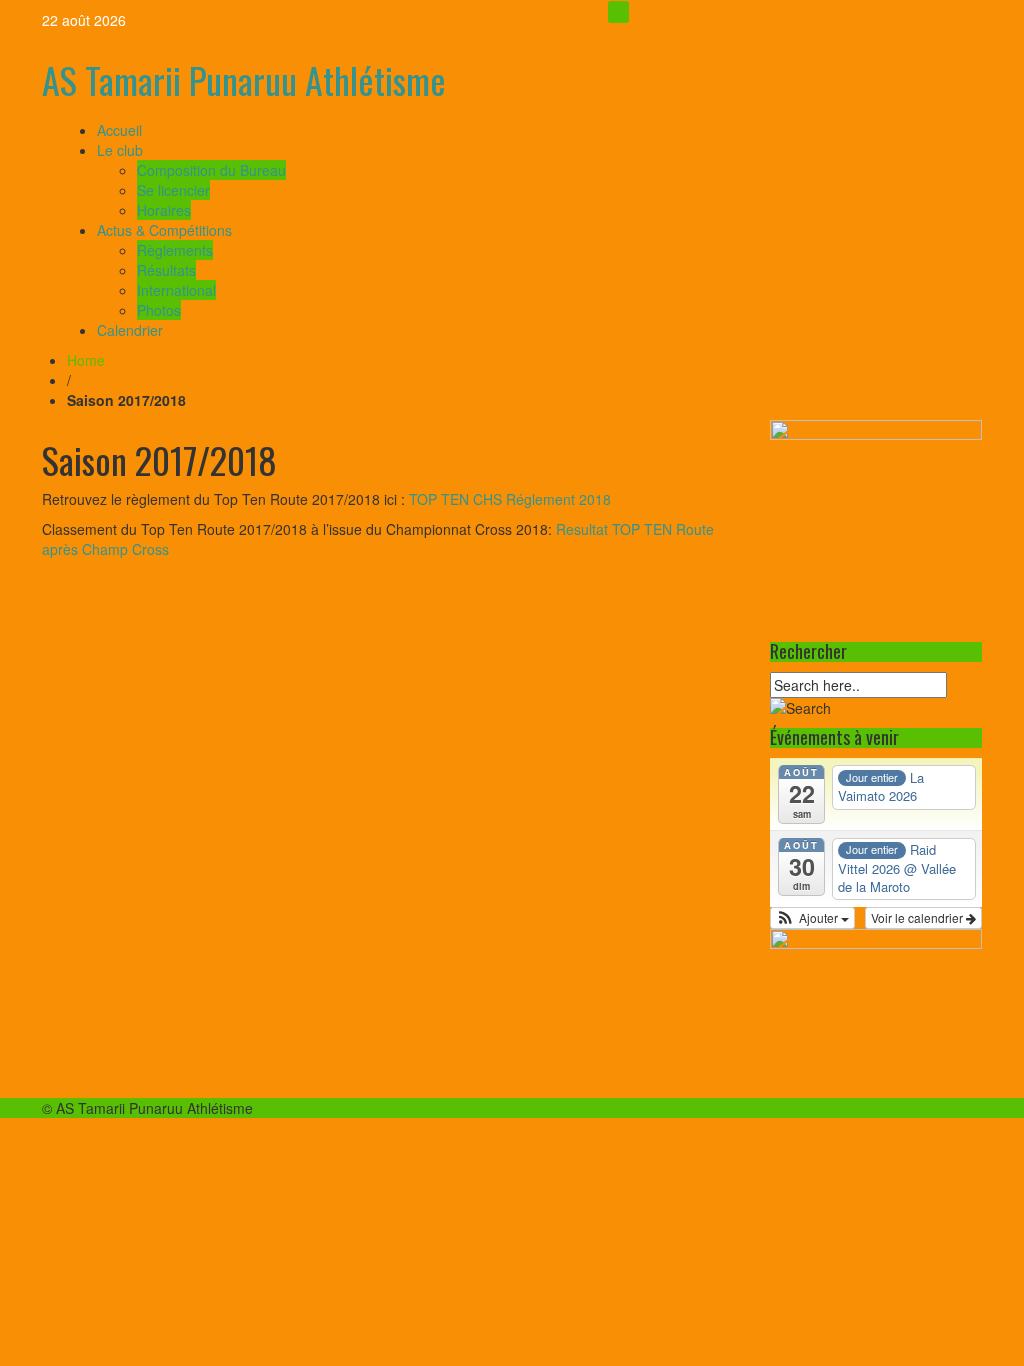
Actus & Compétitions (164, 230)
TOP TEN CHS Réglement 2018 (512, 499)
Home (86, 360)
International (176, 290)
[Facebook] (618, 12)
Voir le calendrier (918, 917)
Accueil (119, 130)
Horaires (164, 210)
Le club (120, 150)
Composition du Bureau (211, 170)
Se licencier (173, 190)
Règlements (175, 250)
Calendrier (130, 330)
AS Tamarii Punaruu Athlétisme (244, 79)
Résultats (166, 270)
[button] (813, 918)
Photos (159, 310)
